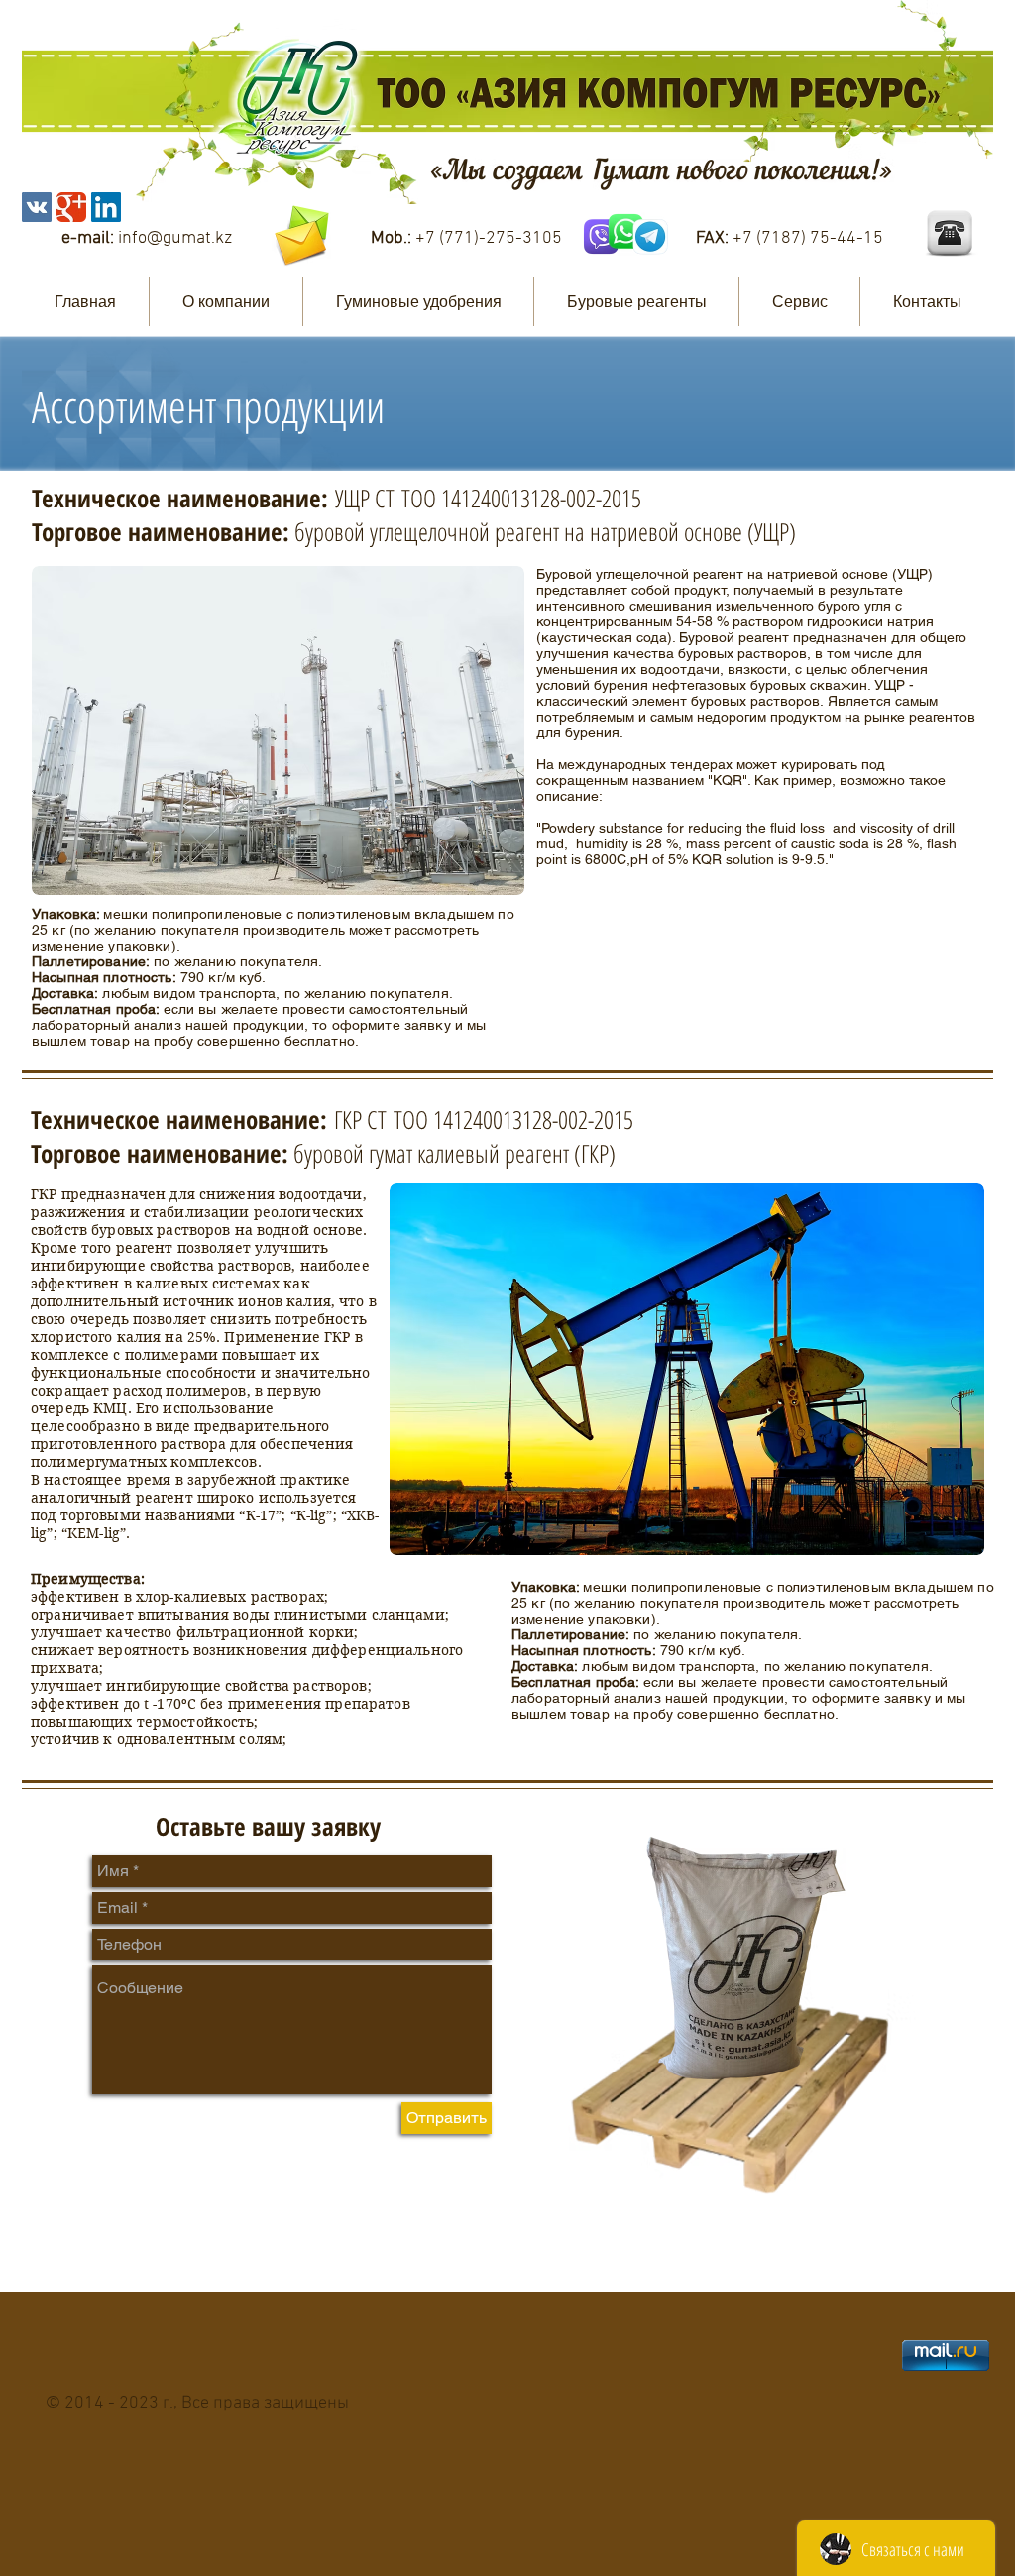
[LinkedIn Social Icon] (106, 207)
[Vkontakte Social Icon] (37, 207)
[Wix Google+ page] (71, 207)
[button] (226, 301)
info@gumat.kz (175, 238)
